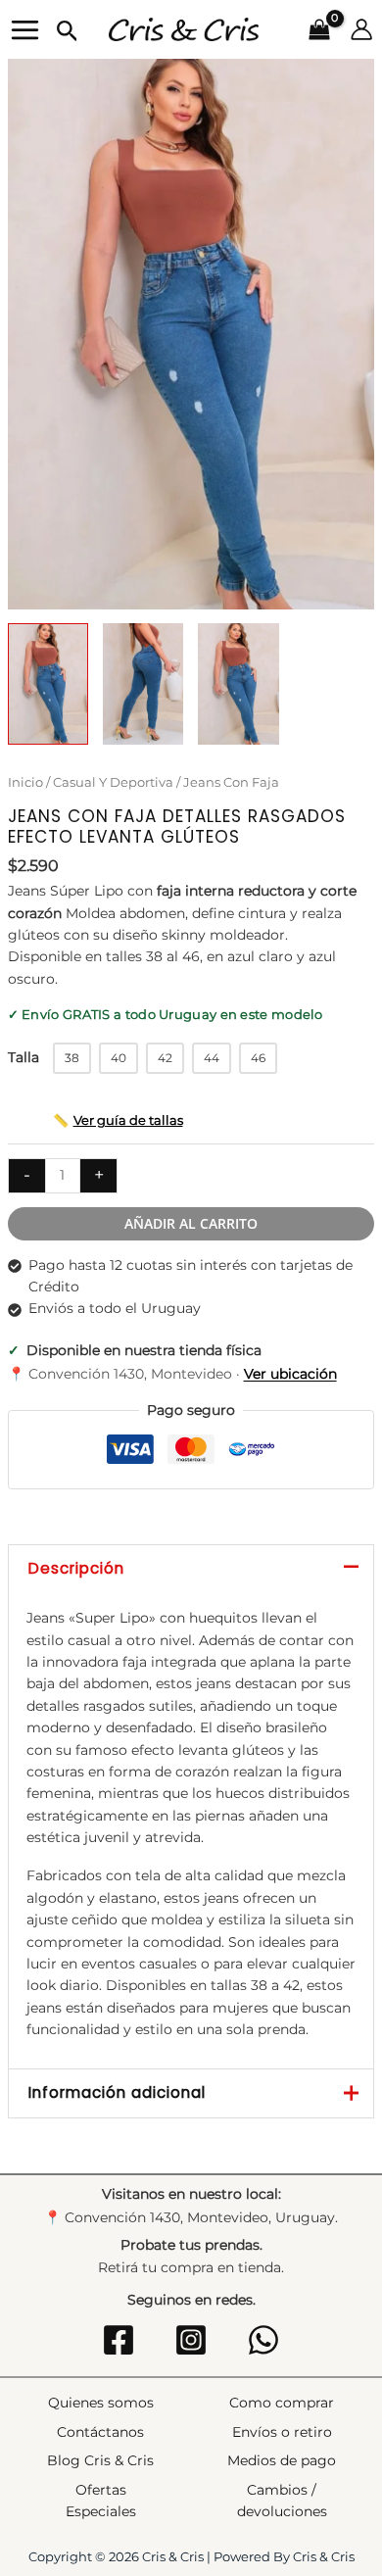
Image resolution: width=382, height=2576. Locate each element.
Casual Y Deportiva (113, 782)
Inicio (25, 782)
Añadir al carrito (191, 1223)
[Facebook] (119, 2340)
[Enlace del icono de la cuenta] (361, 29)
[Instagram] (191, 2340)
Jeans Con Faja (231, 782)
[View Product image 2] (143, 684)
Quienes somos (101, 2403)
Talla (24, 1057)
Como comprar (282, 2403)
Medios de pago (282, 2460)
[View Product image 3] (238, 684)
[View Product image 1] (48, 684)
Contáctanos (100, 2432)
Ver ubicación (290, 1374)
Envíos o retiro (282, 2432)
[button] (68, 32)
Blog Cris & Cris (100, 2460)
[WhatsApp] (263, 2340)
